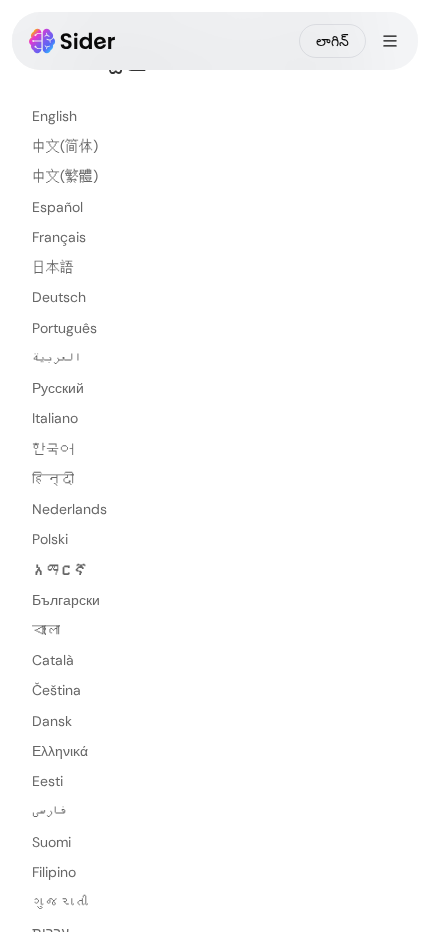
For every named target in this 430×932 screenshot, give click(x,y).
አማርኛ (60, 570)
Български (66, 600)
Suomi (51, 842)
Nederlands (69, 509)
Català (53, 660)
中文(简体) (65, 146)
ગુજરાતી (60, 902)
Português (64, 328)
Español (57, 207)
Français (59, 237)
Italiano (55, 418)
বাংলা (46, 630)
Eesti (47, 781)
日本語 (53, 267)
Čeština (56, 690)
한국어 (53, 449)
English (54, 116)
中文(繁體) (65, 176)
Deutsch (59, 297)
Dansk (52, 721)
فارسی (49, 811)
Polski (50, 539)
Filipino (54, 872)
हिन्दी (53, 479)
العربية (56, 358)
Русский (58, 388)
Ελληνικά (60, 751)
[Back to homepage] (72, 41)
